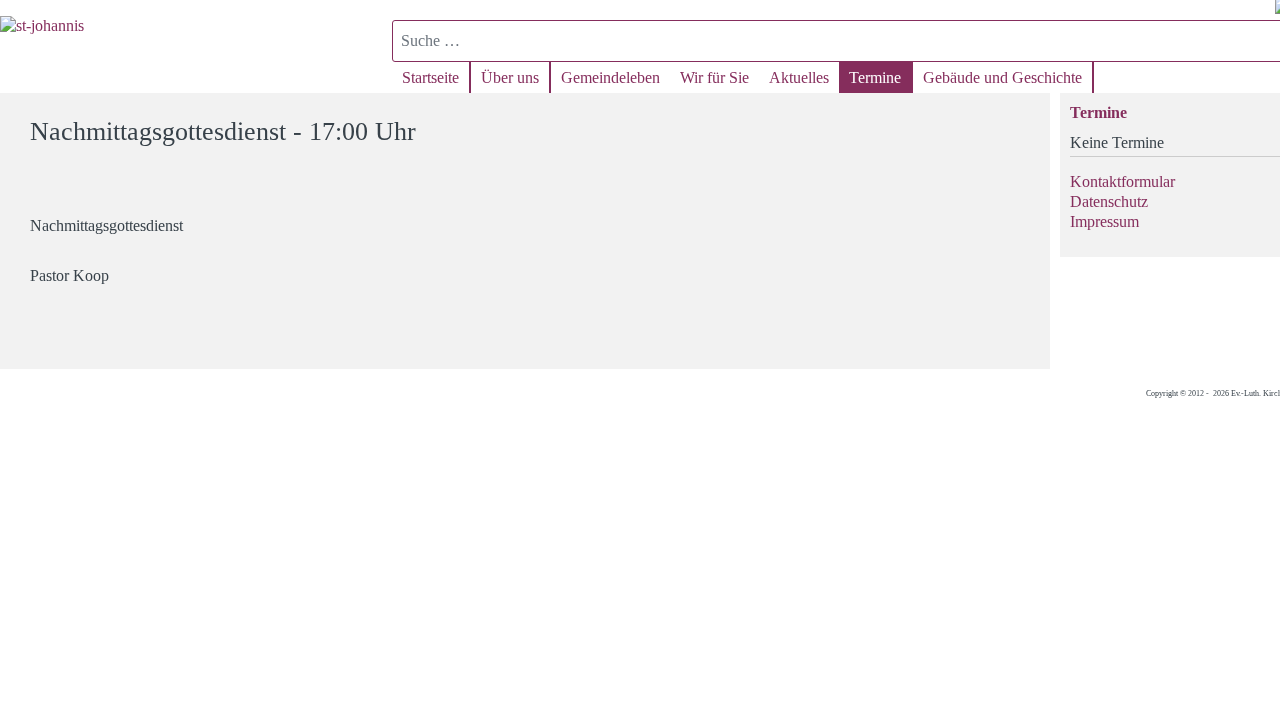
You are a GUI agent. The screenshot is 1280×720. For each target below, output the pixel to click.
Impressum (1104, 221)
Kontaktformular (1122, 181)
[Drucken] (1022, 122)
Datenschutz (1109, 201)
